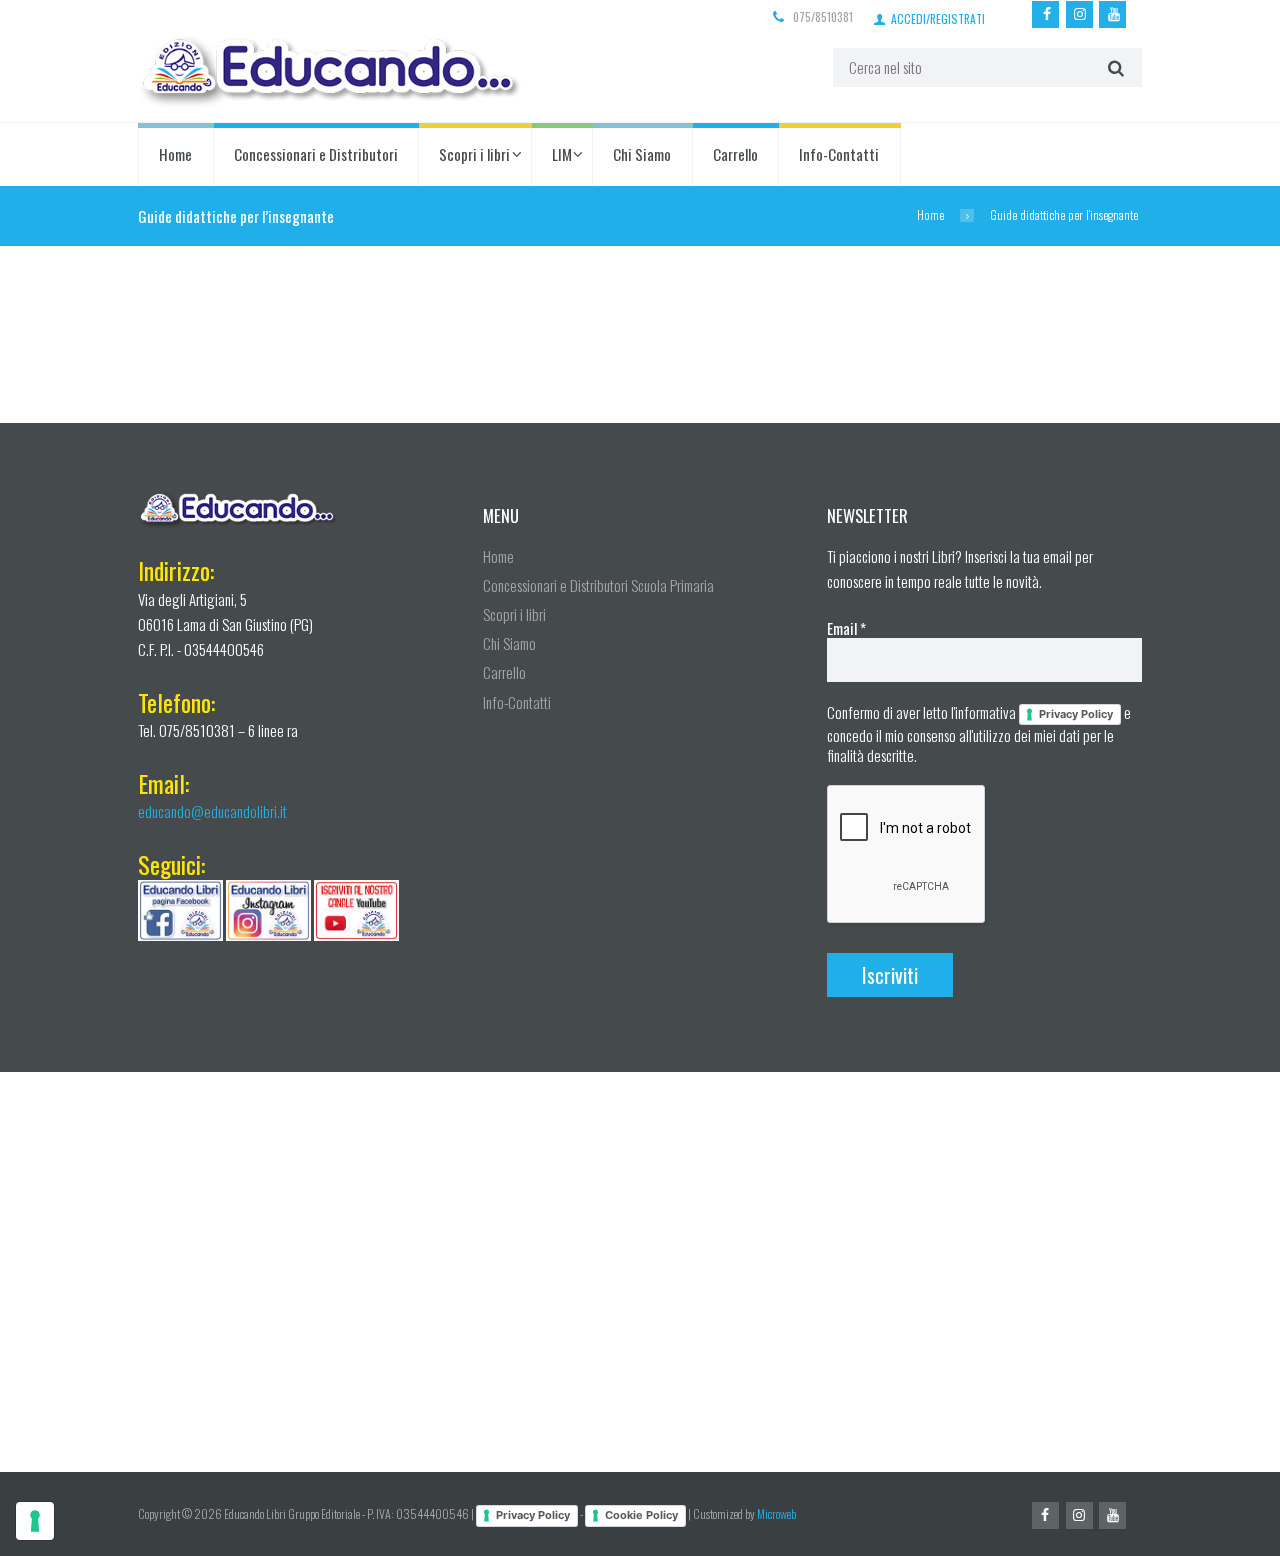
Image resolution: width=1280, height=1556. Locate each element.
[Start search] (1113, 67)
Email (846, 628)
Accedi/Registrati (938, 18)
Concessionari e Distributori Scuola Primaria (598, 585)
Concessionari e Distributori (316, 154)
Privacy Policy (1076, 714)
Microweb (776, 1513)
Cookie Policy (641, 1515)
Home (175, 154)
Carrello (735, 154)
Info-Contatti (839, 154)
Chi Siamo (642, 154)
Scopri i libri (474, 154)
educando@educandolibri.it (212, 811)
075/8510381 (823, 16)
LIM (562, 154)
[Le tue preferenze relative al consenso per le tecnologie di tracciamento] (35, 1521)
